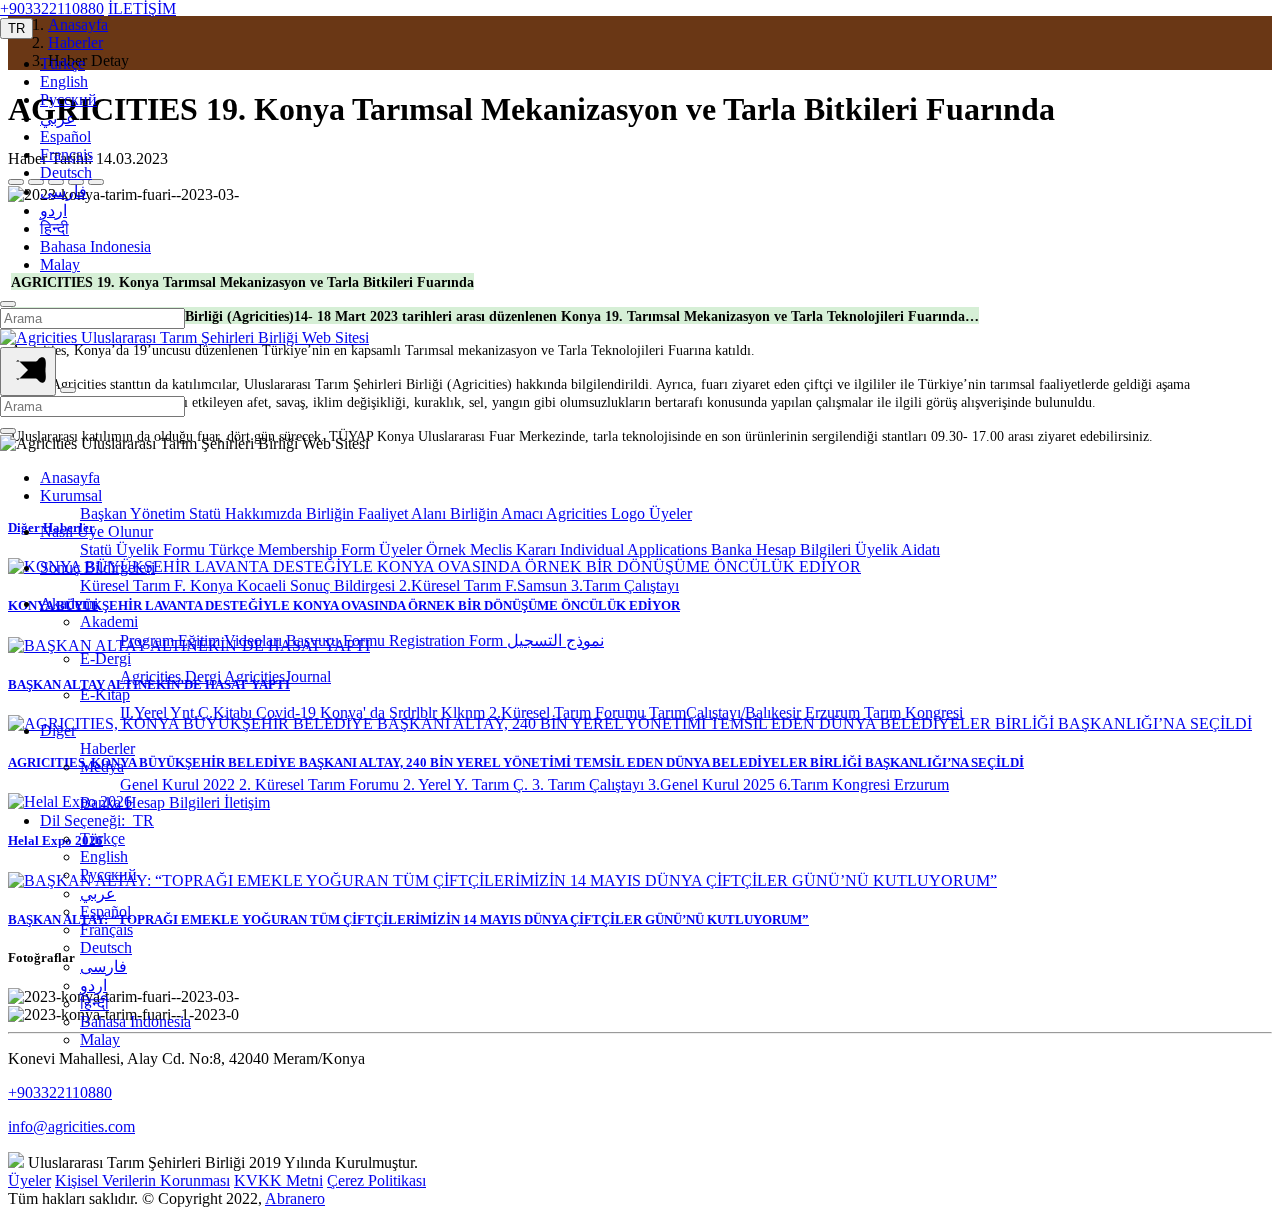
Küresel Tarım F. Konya (158, 585)
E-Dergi (105, 658)
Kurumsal (71, 495)
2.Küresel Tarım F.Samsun (485, 585)
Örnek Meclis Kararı (493, 549)
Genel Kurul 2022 (179, 784)
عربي (58, 118)
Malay (60, 264)
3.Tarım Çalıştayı (625, 585)
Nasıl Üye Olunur (96, 531)
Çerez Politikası (376, 1180)
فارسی (63, 191)
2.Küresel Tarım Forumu (569, 712)
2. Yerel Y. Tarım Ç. (467, 784)
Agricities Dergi (172, 676)
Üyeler (670, 513)
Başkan (105, 513)
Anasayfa (70, 477)
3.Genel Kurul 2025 (713, 784)
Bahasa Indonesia (95, 246)
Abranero (295, 1198)
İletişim (247, 802)
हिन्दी (54, 228)
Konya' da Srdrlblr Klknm (404, 712)
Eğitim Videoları (232, 640)
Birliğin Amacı (498, 513)
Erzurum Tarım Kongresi (884, 712)
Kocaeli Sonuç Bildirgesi (318, 585)
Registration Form (448, 640)
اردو (53, 210)
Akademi (69, 603)
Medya (102, 766)
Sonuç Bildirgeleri (97, 567)
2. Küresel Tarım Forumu (321, 784)
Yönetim (159, 513)
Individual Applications (635, 549)
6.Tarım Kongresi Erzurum (864, 784)
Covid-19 (288, 712)
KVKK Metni (278, 1180)
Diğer (58, 730)
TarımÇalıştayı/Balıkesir (727, 712)
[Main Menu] (28, 371)
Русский (68, 99)
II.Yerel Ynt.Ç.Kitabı (188, 712)
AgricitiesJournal (277, 676)
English (64, 81)
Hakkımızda (265, 513)
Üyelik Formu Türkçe (187, 549)
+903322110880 (52, 8)
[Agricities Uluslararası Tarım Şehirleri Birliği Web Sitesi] (184, 337)
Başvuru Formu (337, 640)
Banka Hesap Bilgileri (783, 549)
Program (149, 640)
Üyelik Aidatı (897, 549)
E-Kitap (105, 694)
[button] (16, 28)
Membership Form (318, 549)
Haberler (107, 748)
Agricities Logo (597, 513)
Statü (207, 513)
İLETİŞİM (142, 8)
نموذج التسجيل (555, 640)
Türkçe (62, 63)
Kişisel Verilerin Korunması (142, 1180)
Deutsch (66, 172)
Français (66, 154)
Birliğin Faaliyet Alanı (378, 513)
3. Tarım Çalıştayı (590, 784)
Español (65, 136)
